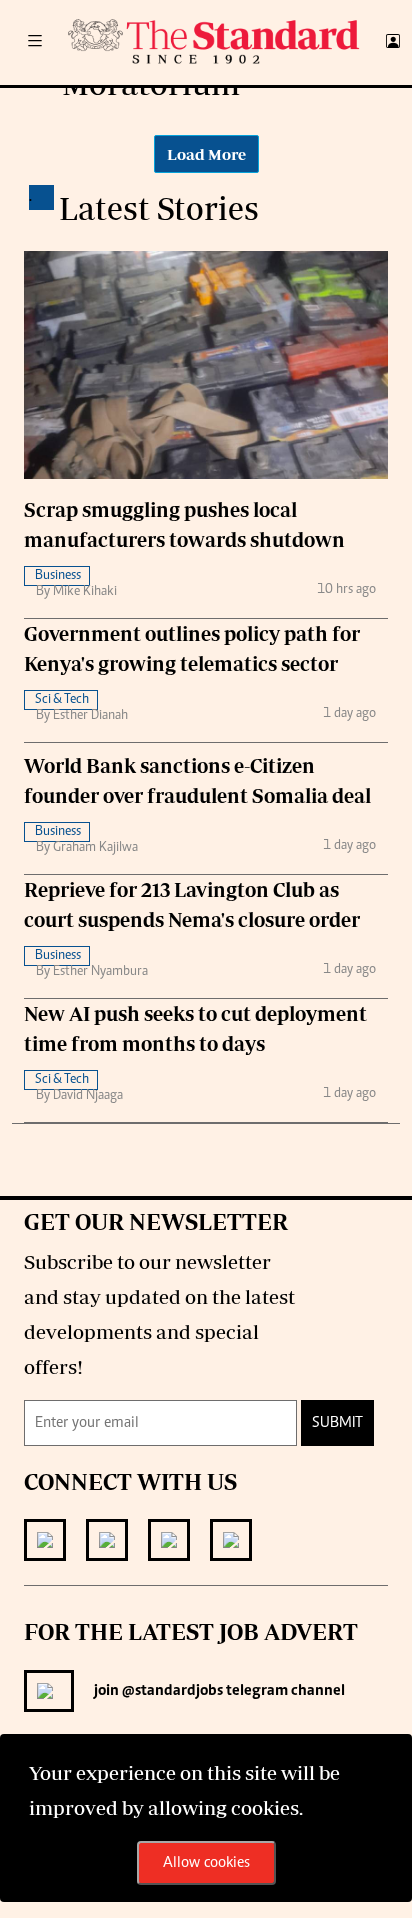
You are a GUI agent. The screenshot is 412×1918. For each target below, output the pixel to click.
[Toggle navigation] (35, 42)
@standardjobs (171, 1691)
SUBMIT (337, 1423)
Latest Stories (159, 208)
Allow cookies (206, 1863)
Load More (206, 154)
